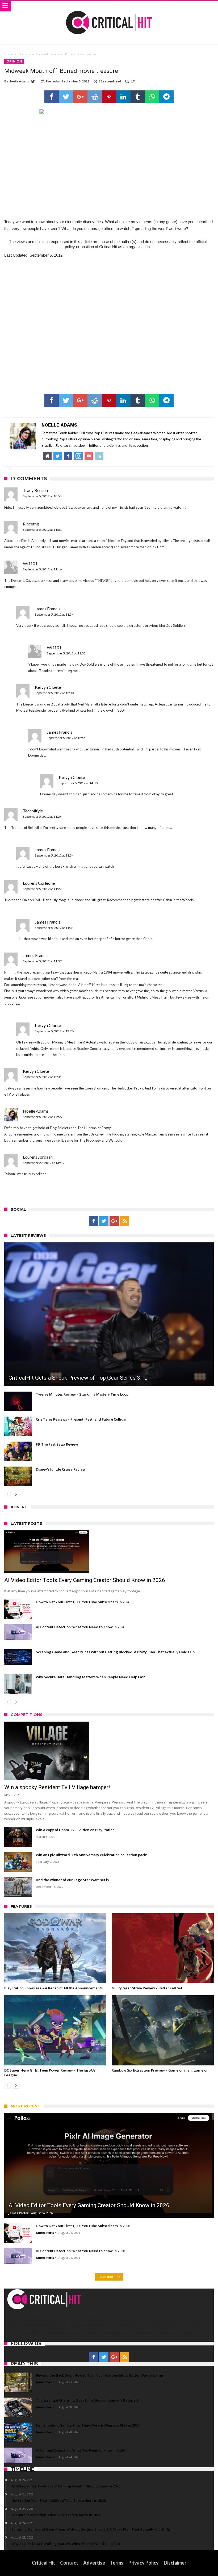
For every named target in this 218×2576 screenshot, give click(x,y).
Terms (117, 2563)
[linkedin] (123, 97)
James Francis (48, 609)
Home (9, 54)
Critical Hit (43, 2563)
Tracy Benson (35, 490)
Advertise (94, 2563)
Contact (69, 2563)
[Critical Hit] (109, 6)
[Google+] (114, 1221)
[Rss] (125, 1221)
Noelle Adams (19, 81)
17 (133, 81)
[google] (80, 97)
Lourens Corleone (39, 883)
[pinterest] (109, 97)
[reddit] (95, 97)
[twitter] (66, 97)
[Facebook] (93, 1221)
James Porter (18, 2213)
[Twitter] (104, 1221)
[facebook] (52, 97)
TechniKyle (33, 811)
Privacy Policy (144, 2563)
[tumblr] (138, 97)
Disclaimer (175, 2563)
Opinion (24, 54)
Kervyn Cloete (48, 687)
